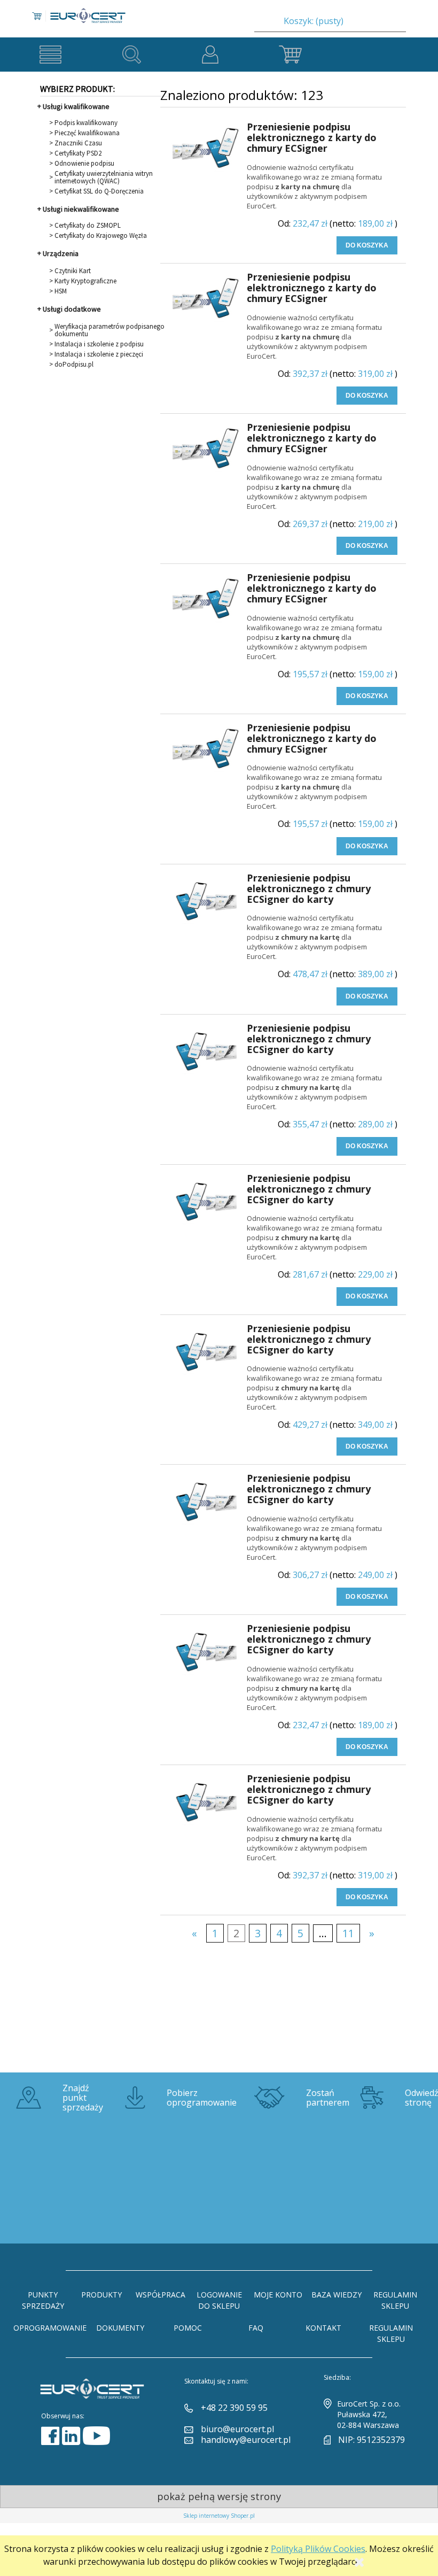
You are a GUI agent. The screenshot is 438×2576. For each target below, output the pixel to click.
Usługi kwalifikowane (76, 106)
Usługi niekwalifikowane (81, 209)
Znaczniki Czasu (78, 143)
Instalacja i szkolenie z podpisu (99, 344)
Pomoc (188, 2328)
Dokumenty (120, 2328)
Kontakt (323, 2328)
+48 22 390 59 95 (234, 2408)
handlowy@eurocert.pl (246, 2440)
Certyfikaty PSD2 (78, 153)
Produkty (101, 2295)
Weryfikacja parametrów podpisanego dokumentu (109, 330)
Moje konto (278, 2295)
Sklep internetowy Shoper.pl (219, 2516)
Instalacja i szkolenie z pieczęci (99, 354)
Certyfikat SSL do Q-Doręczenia (99, 191)
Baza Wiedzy (337, 2295)
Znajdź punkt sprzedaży (83, 2098)
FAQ (256, 2328)
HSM (61, 291)
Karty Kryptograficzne (85, 281)
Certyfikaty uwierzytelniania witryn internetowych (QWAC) (104, 177)
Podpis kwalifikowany (86, 123)
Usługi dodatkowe (72, 309)
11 (348, 1933)
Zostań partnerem (328, 2098)
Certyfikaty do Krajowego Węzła (101, 236)
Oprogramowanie (50, 2328)
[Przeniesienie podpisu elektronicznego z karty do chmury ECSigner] (205, 152)
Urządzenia (61, 253)
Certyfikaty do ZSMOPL (88, 226)
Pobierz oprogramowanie (202, 2098)
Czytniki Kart (73, 271)
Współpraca (161, 2295)
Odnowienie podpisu (84, 164)
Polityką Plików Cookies (318, 2549)
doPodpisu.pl (74, 365)
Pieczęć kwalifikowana (87, 133)
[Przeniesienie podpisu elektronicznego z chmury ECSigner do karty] (205, 903)
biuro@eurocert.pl (237, 2429)
